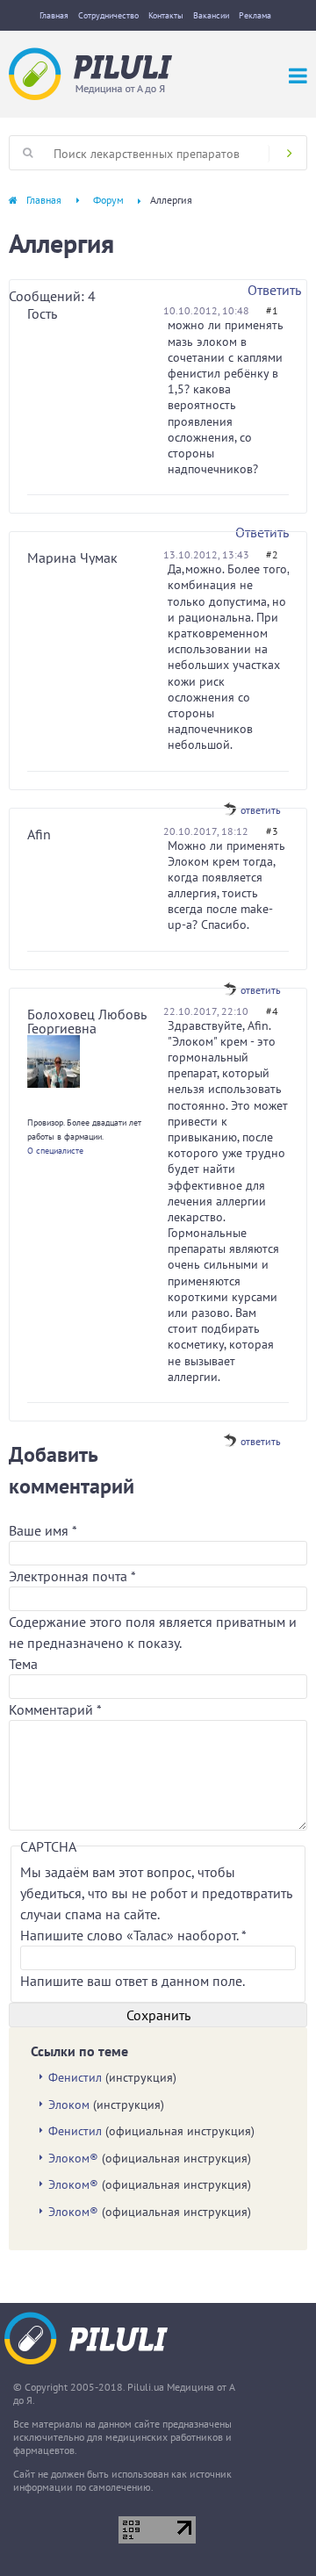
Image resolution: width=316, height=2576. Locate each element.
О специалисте (55, 1151)
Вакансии (211, 15)
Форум (108, 200)
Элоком (69, 2105)
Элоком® (73, 2158)
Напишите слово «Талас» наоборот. (133, 1935)
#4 (272, 1011)
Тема (23, 1664)
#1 (272, 310)
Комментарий (55, 1709)
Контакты (166, 15)
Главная (54, 15)
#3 (272, 831)
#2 (272, 554)
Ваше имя (43, 1530)
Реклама (255, 15)
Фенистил (75, 2077)
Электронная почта (72, 1576)
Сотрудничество (108, 15)
